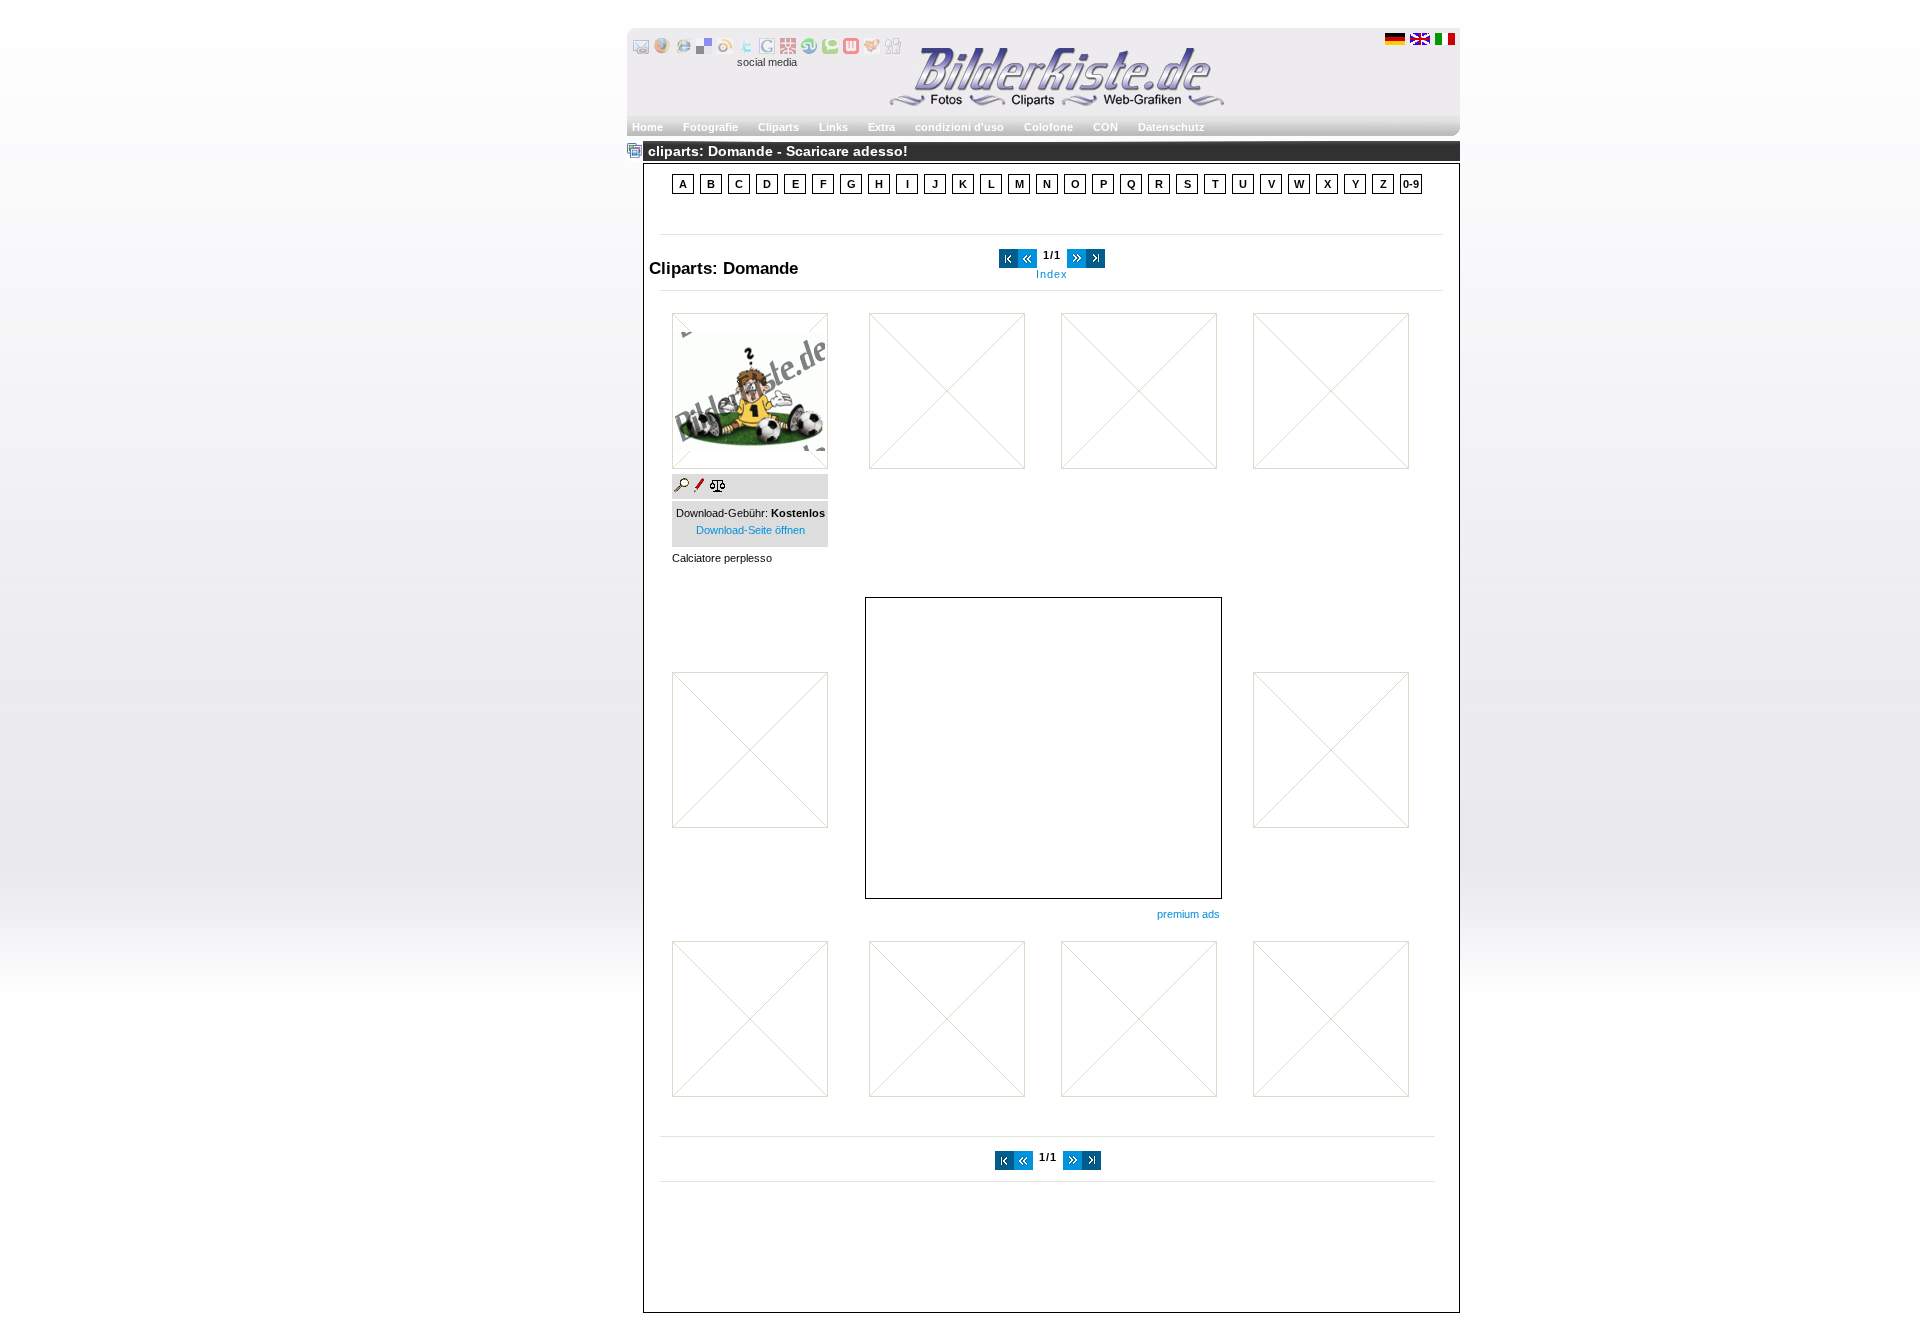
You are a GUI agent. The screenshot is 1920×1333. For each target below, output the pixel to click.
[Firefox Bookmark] (662, 50)
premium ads (1188, 914)
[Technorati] (830, 50)
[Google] (767, 50)
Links (833, 127)
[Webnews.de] (851, 50)
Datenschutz (1171, 127)
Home (647, 127)
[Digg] (893, 50)
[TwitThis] (746, 50)
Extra (881, 127)
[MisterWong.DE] (788, 50)
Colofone (1048, 127)
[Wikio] (725, 50)
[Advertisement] (1043, 748)
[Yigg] (872, 50)
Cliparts (778, 127)
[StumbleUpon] (809, 50)
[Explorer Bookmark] (683, 50)
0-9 (1411, 184)
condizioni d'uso (959, 127)
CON (1105, 127)
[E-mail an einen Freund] (641, 50)
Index (1052, 274)
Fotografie (710, 127)
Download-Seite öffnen (750, 530)
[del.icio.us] (704, 50)
